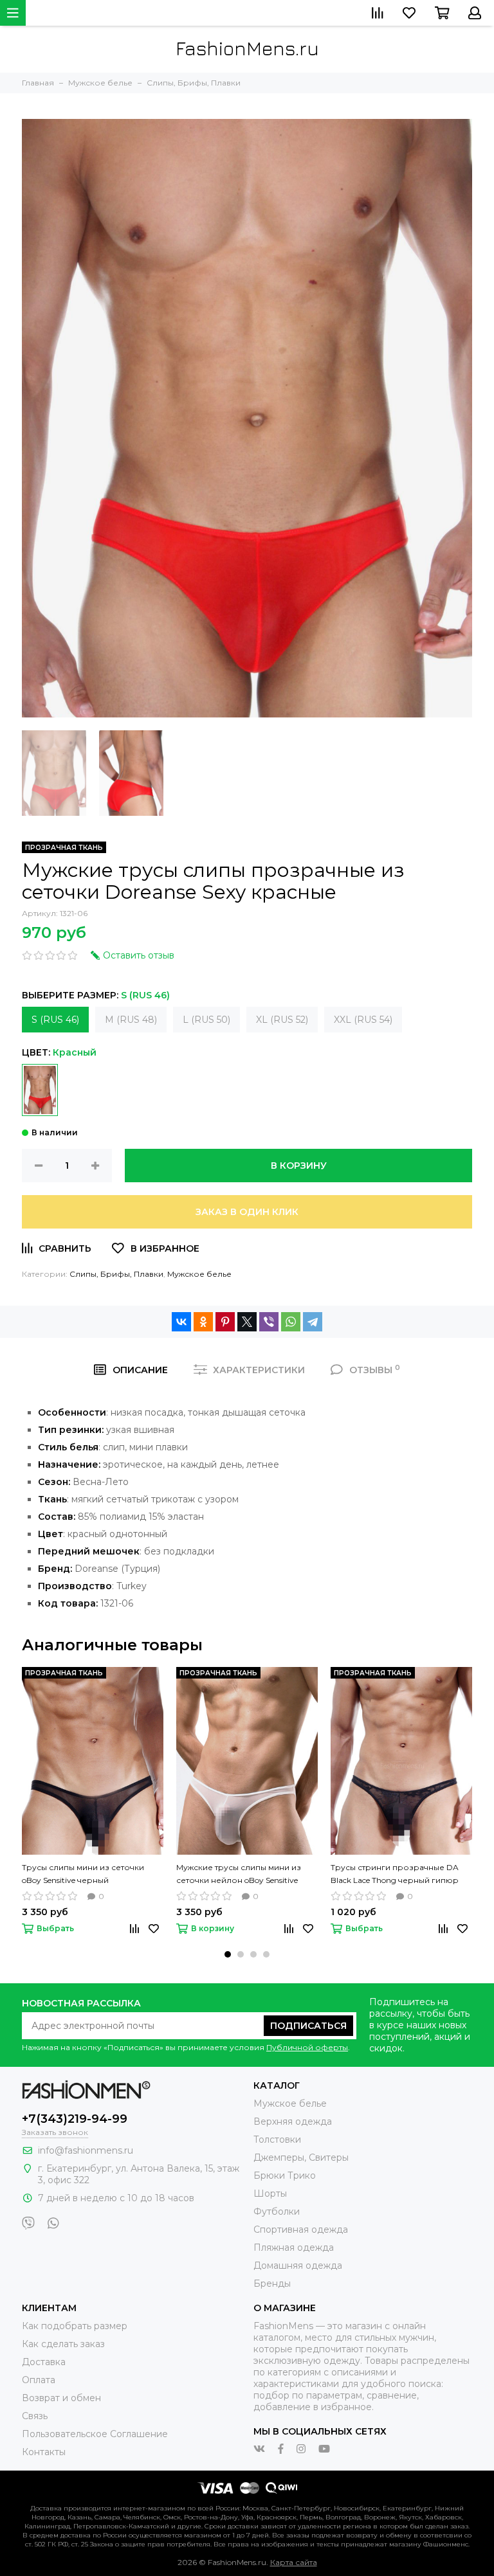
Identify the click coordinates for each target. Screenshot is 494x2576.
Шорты (270, 2193)
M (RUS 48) (131, 1020)
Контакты (44, 2452)
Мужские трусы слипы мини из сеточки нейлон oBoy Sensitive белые (239, 1875)
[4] (40, 1090)
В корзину (299, 1166)
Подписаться (308, 2026)
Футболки (277, 2211)
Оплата (39, 2380)
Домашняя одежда (298, 2265)
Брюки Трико (285, 2175)
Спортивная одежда (301, 2229)
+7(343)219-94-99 (75, 2119)
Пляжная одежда (294, 2247)
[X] (247, 1322)
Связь (35, 2416)
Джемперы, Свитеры (301, 2157)
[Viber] (269, 1322)
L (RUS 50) (206, 1020)
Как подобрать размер (75, 2326)
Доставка (44, 2362)
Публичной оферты (307, 2047)
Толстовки (277, 2139)
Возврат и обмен (61, 2398)
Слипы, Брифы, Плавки (116, 1274)
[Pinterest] (225, 1322)
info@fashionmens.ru (86, 2150)
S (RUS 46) (55, 1020)
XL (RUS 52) (282, 1020)
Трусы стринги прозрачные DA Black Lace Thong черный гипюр (395, 1874)
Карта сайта (294, 2562)
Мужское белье (199, 1274)
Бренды (272, 2283)
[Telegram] (313, 1322)
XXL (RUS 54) (363, 1020)
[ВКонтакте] (181, 1322)
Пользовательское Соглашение (95, 2434)
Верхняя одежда (293, 2121)
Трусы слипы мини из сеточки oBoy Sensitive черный (83, 1874)
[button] (228, 1954)
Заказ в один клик (247, 1212)
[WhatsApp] (291, 1322)
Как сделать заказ (63, 2344)
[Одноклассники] (203, 1322)
